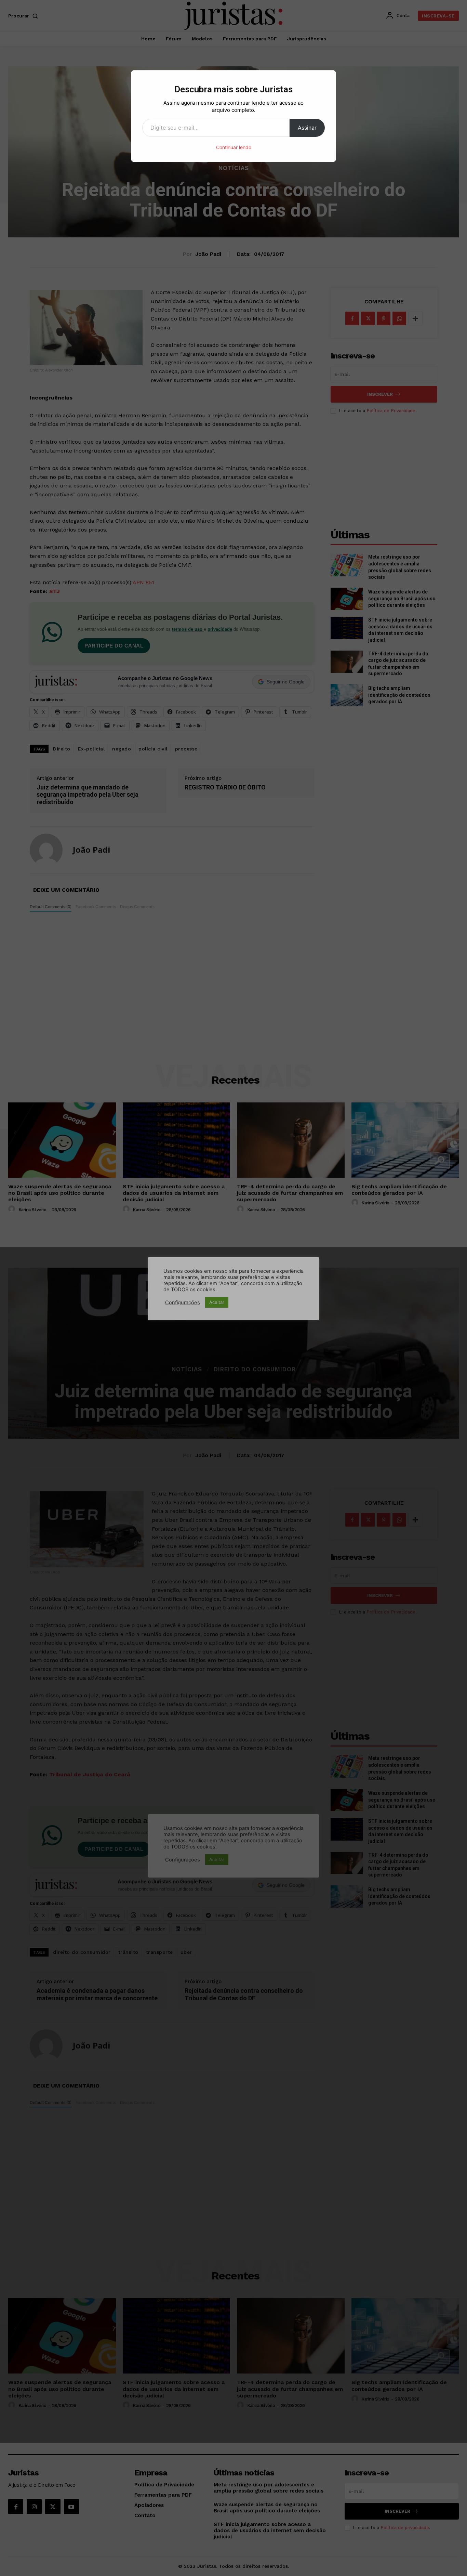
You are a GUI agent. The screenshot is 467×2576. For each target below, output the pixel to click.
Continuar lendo (234, 147)
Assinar (307, 128)
